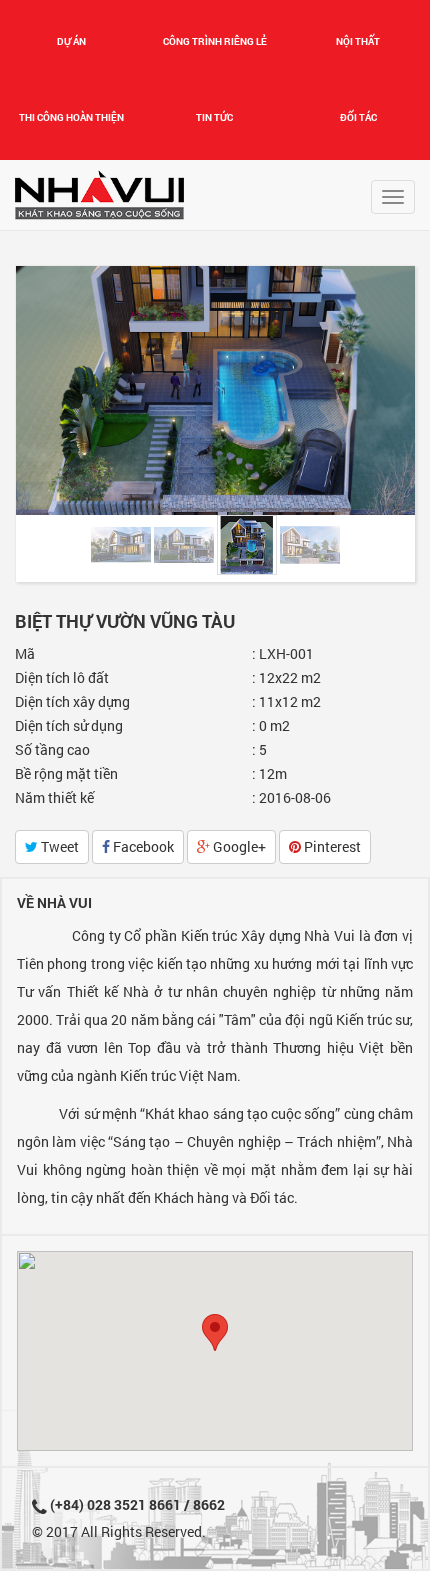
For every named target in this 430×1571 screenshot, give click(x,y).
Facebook (142, 846)
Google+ (238, 846)
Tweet (58, 846)
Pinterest (331, 846)
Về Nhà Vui (54, 902)
